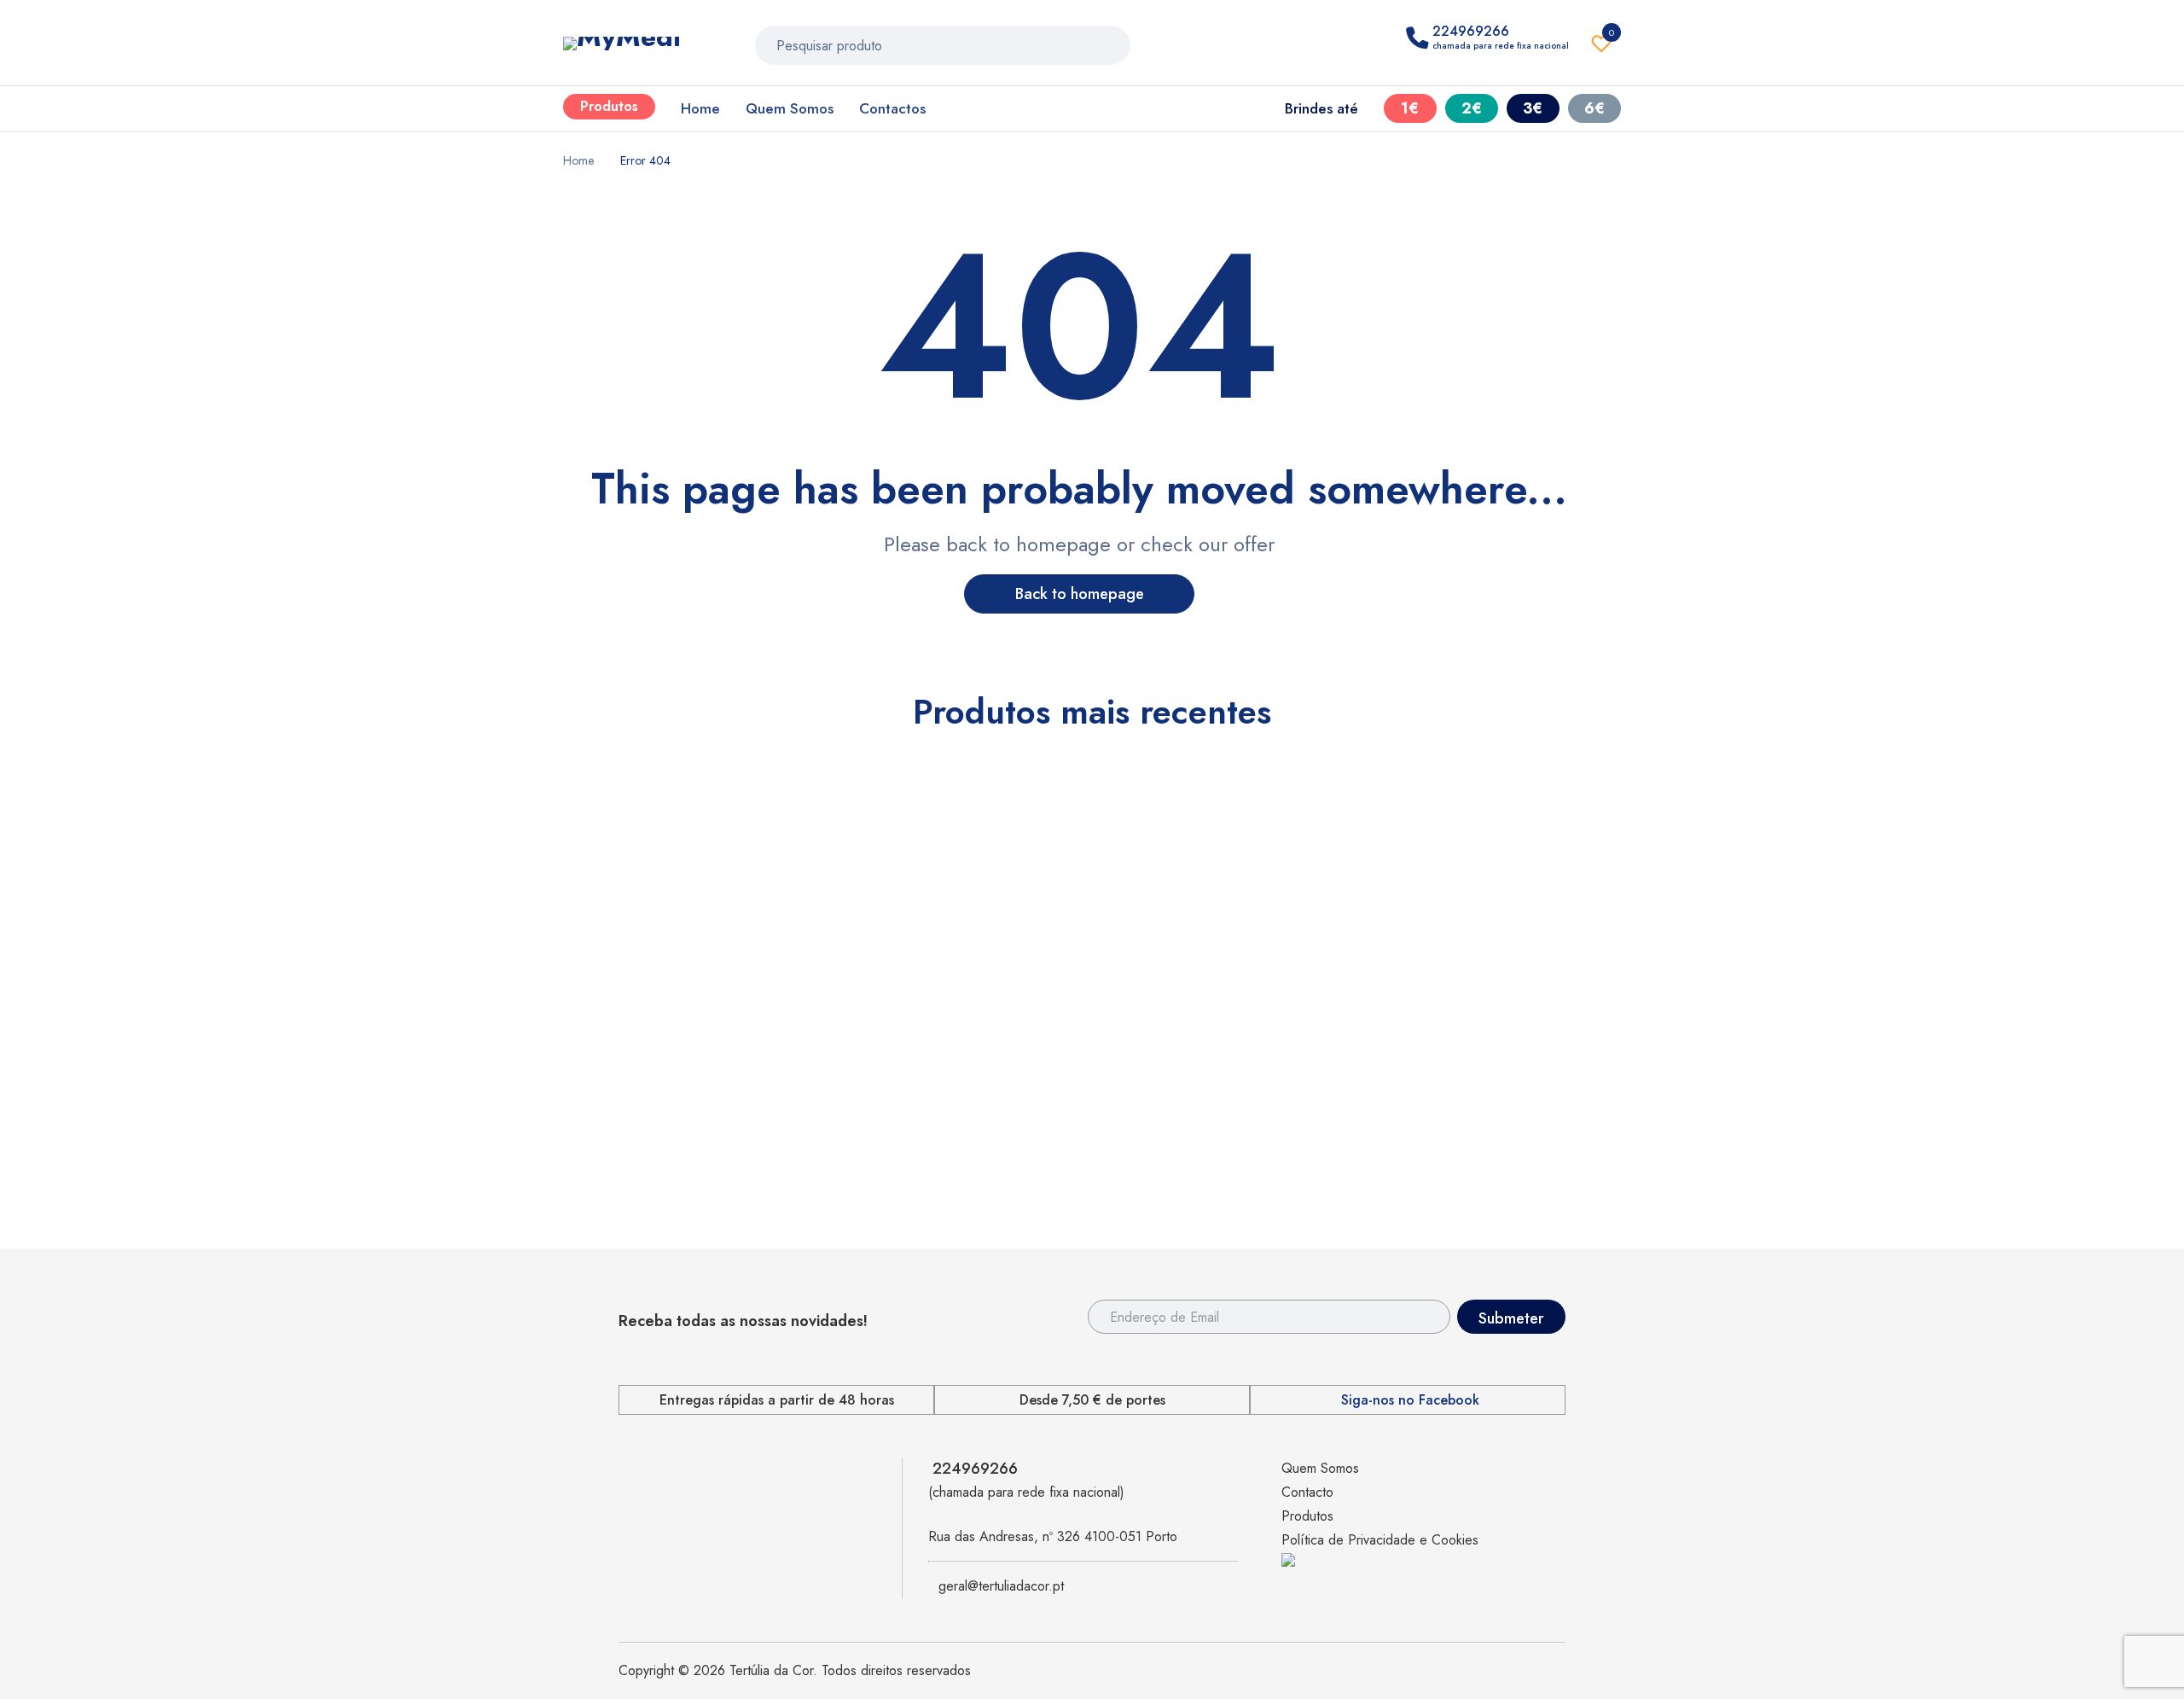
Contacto (1307, 1492)
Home (700, 108)
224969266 (975, 1469)
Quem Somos (790, 108)
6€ (1594, 108)
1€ (1410, 108)
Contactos (892, 108)
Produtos (609, 106)
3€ (1533, 108)
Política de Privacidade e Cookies (1380, 1540)
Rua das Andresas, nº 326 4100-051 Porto (1053, 1536)
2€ (1472, 108)
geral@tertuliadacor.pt (1001, 1586)
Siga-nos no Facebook (1410, 1400)
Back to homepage (1080, 594)
